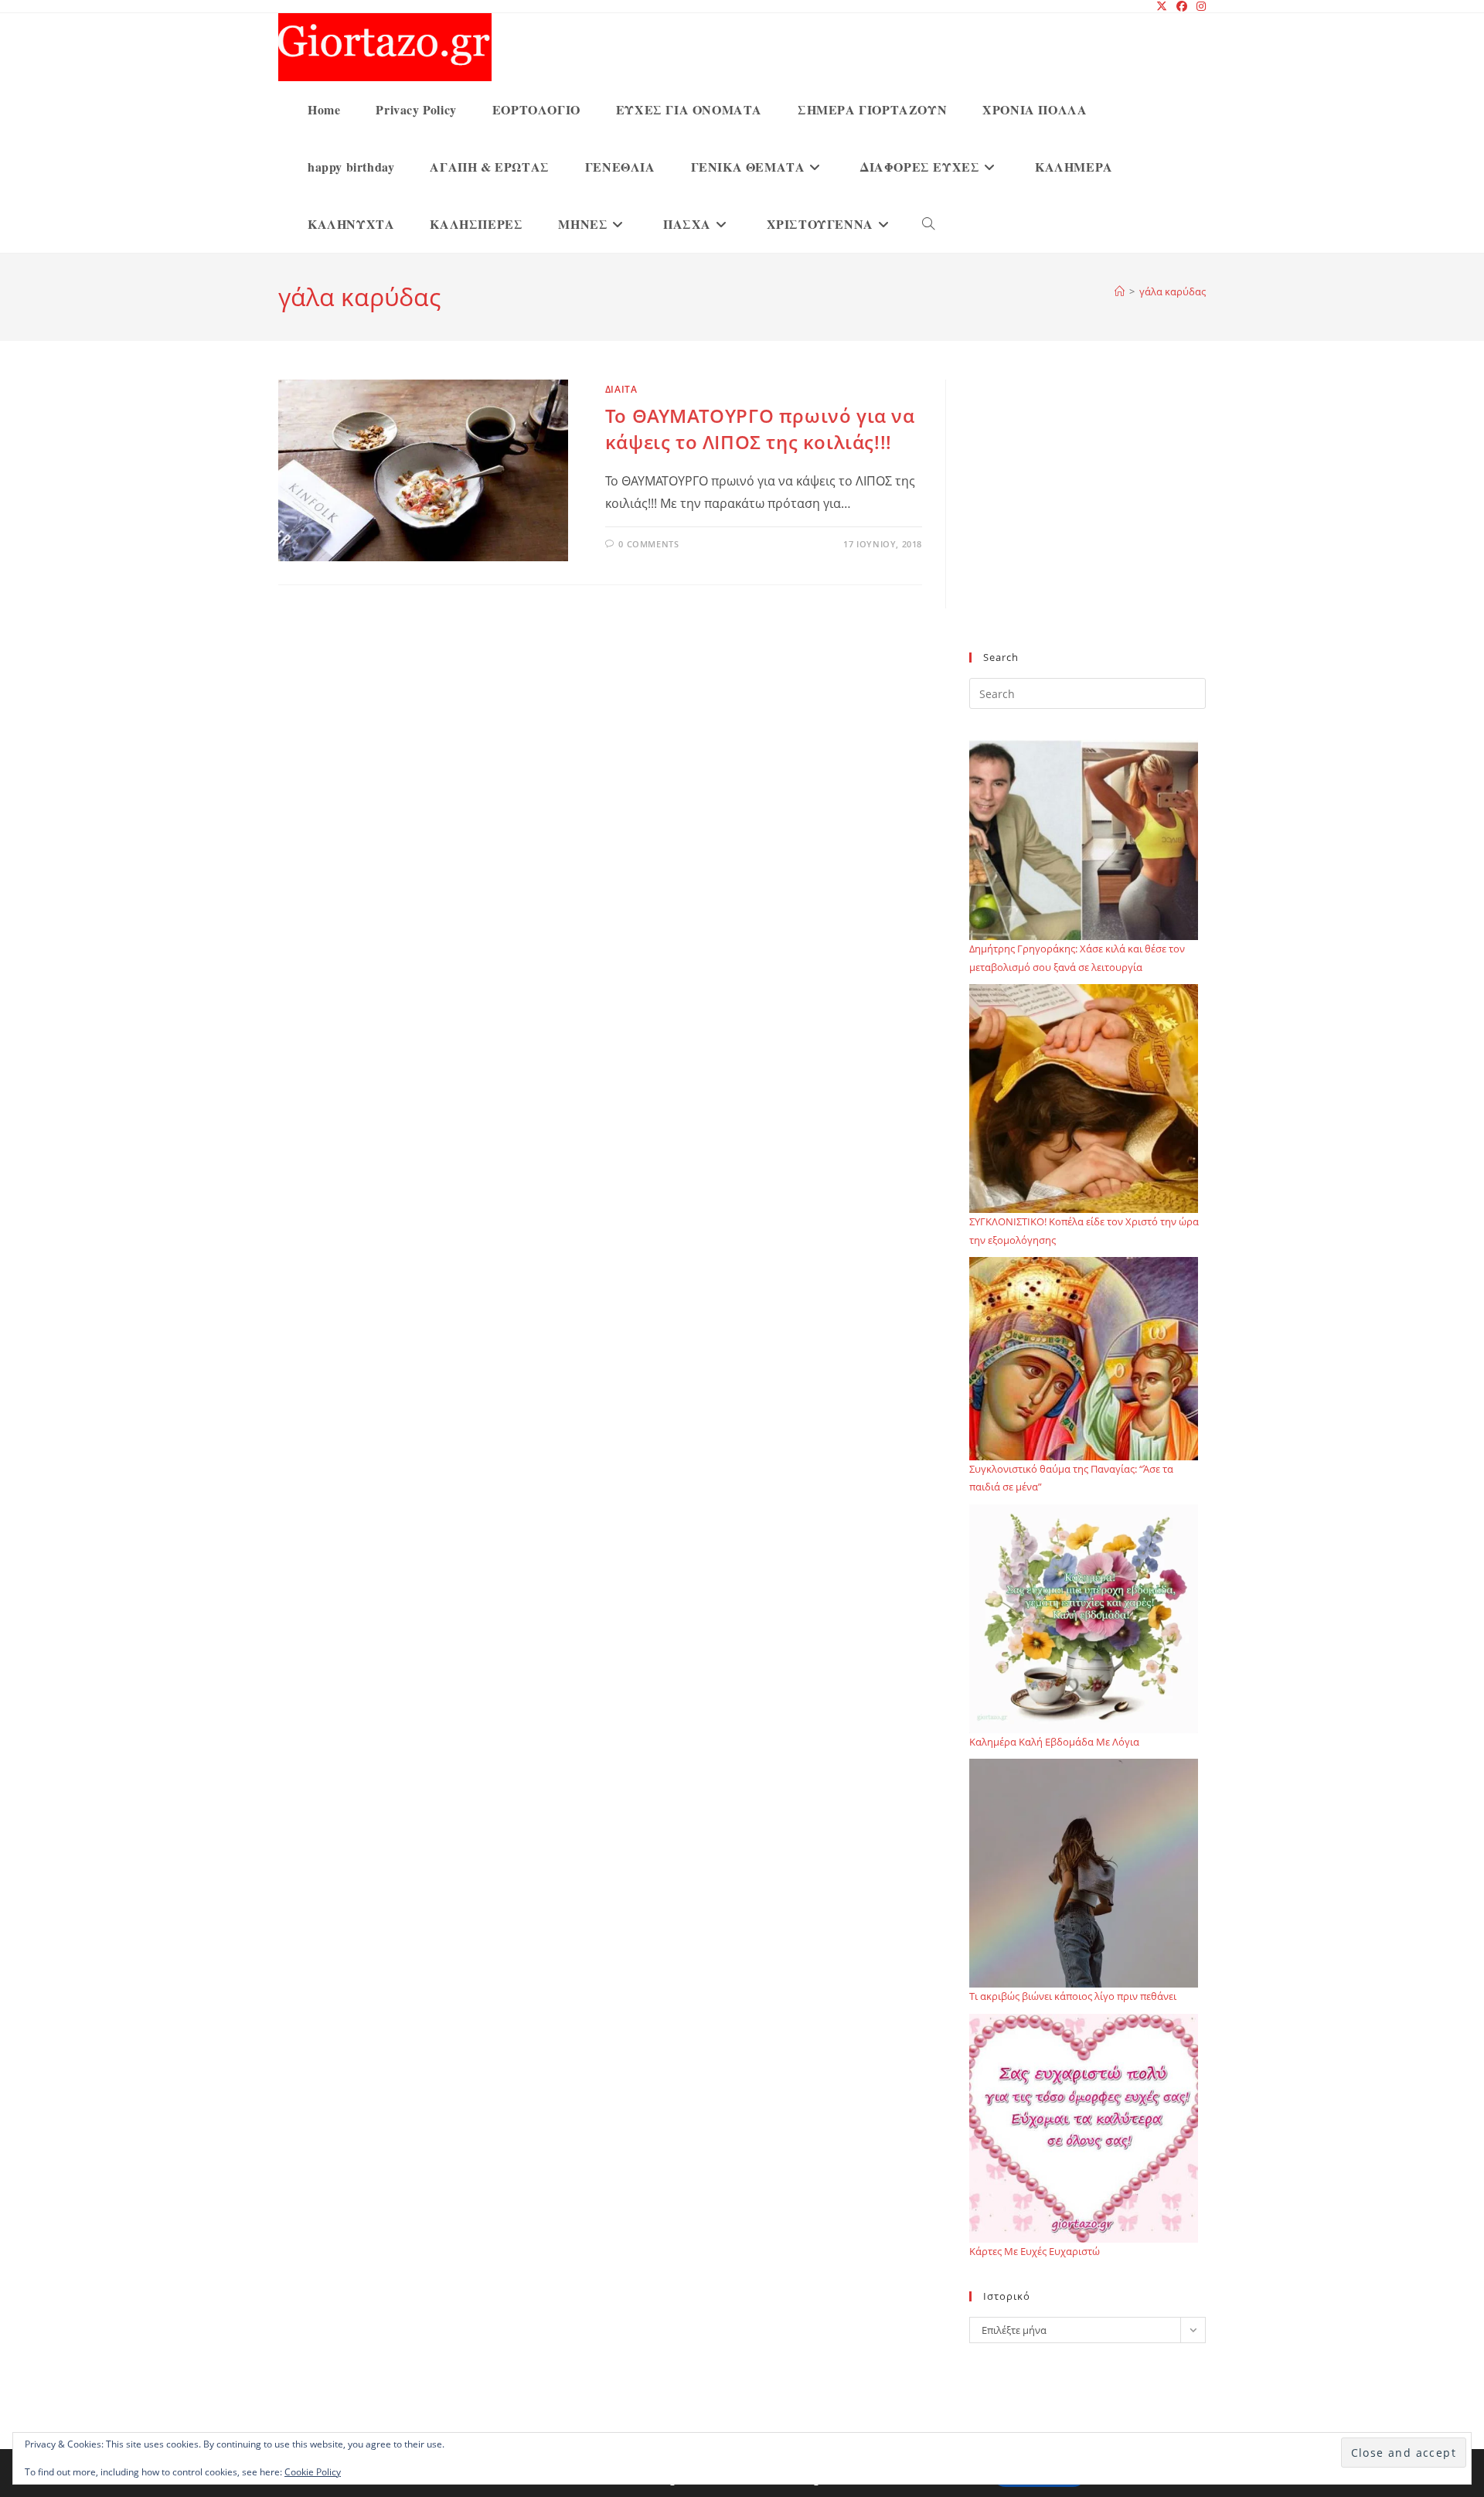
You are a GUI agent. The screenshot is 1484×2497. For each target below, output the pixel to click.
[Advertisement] (1087, 525)
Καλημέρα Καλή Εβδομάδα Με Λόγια (1054, 1742)
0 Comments (648, 544)
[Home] (1120, 291)
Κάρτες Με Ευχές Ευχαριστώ (1035, 2251)
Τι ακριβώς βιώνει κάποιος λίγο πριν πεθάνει (1073, 1996)
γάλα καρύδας (1173, 291)
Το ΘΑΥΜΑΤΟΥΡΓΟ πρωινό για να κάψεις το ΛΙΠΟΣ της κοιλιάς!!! (760, 429)
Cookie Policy (313, 2472)
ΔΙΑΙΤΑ (621, 389)
